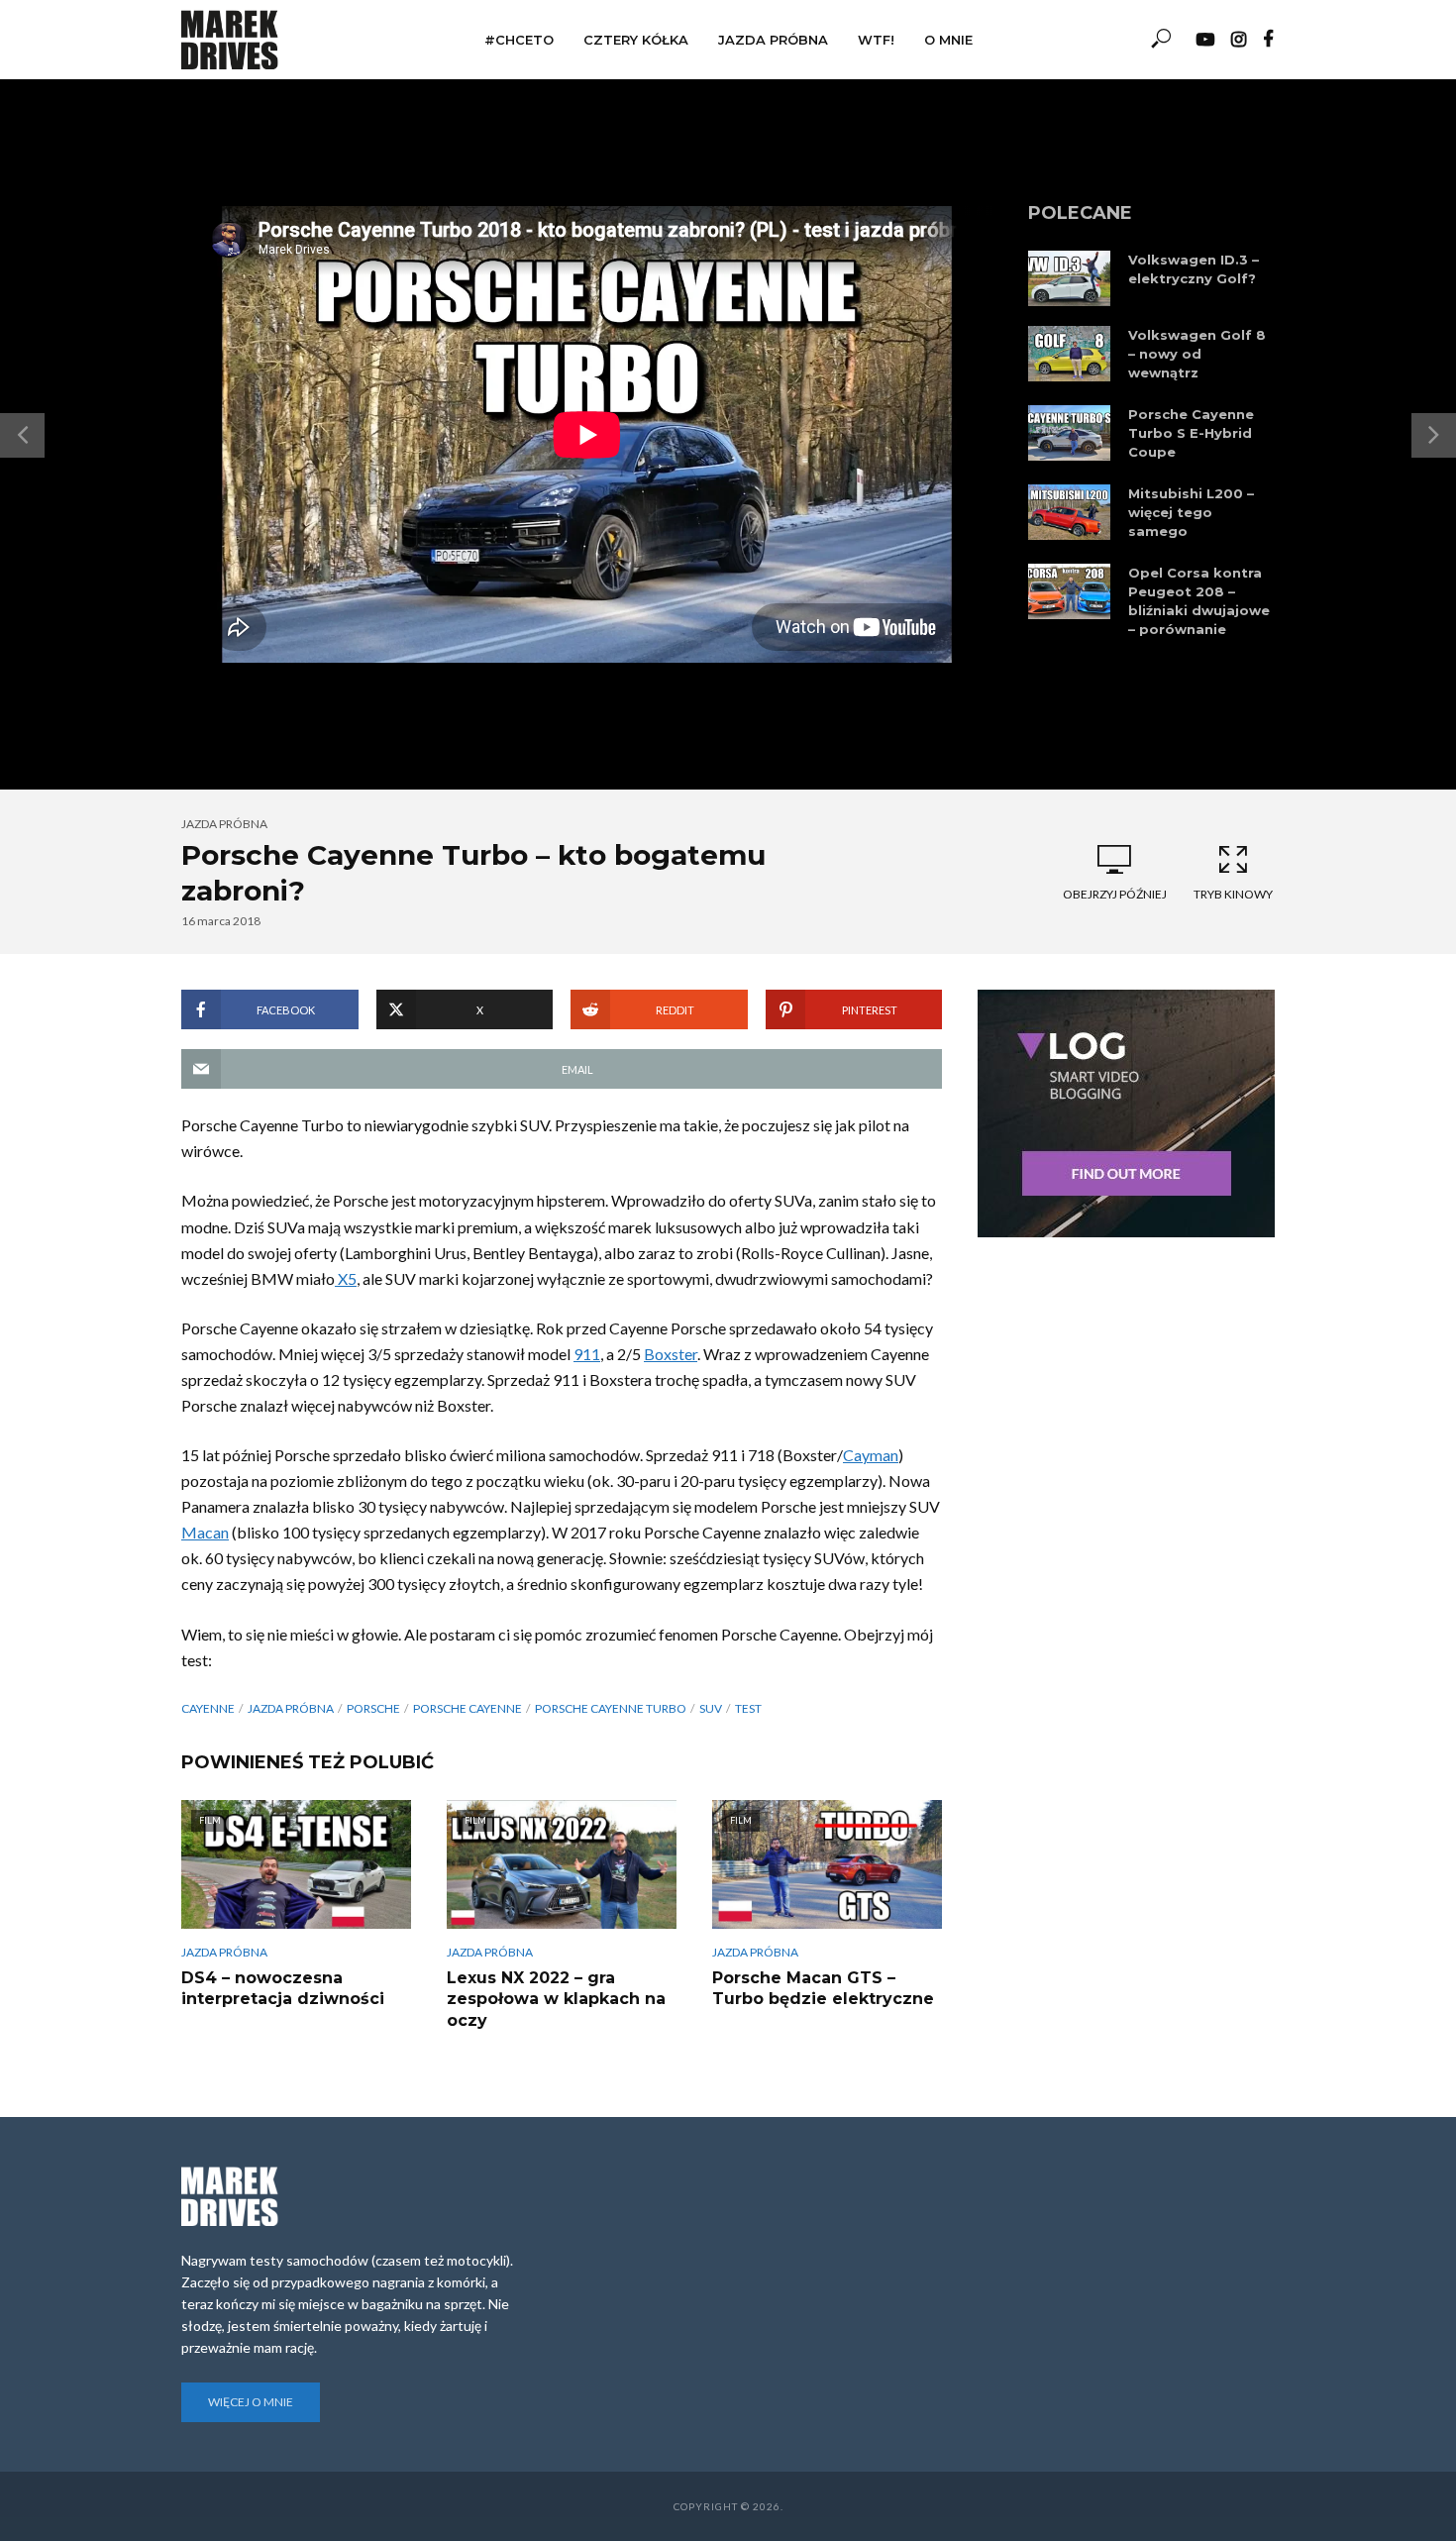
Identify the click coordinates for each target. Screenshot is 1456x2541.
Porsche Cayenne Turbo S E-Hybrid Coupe (1191, 433)
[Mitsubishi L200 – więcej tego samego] (1069, 512)
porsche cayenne (468, 1708)
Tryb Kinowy (1233, 894)
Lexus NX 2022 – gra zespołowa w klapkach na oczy (556, 1999)
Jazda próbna (773, 40)
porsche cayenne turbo (611, 1708)
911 (587, 1354)
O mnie (948, 40)
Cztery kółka (636, 40)
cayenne (208, 1708)
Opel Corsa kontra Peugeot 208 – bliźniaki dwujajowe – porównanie (1199, 601)
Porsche (373, 1708)
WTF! (876, 40)
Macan (205, 1532)
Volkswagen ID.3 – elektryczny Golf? (1194, 269)
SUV (711, 1708)
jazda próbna (291, 1708)
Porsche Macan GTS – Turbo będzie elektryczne (823, 1989)
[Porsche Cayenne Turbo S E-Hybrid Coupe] (1069, 433)
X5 (346, 1278)
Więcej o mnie (251, 2402)
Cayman (871, 1455)
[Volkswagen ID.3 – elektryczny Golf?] (1069, 278)
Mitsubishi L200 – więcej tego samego (1191, 512)
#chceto (519, 40)
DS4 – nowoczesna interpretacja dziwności (283, 1989)
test (748, 1708)
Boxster (671, 1354)
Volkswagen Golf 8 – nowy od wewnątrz (1197, 354)
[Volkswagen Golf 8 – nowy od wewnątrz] (1069, 354)
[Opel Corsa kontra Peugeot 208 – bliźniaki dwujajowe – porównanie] (1069, 591)
